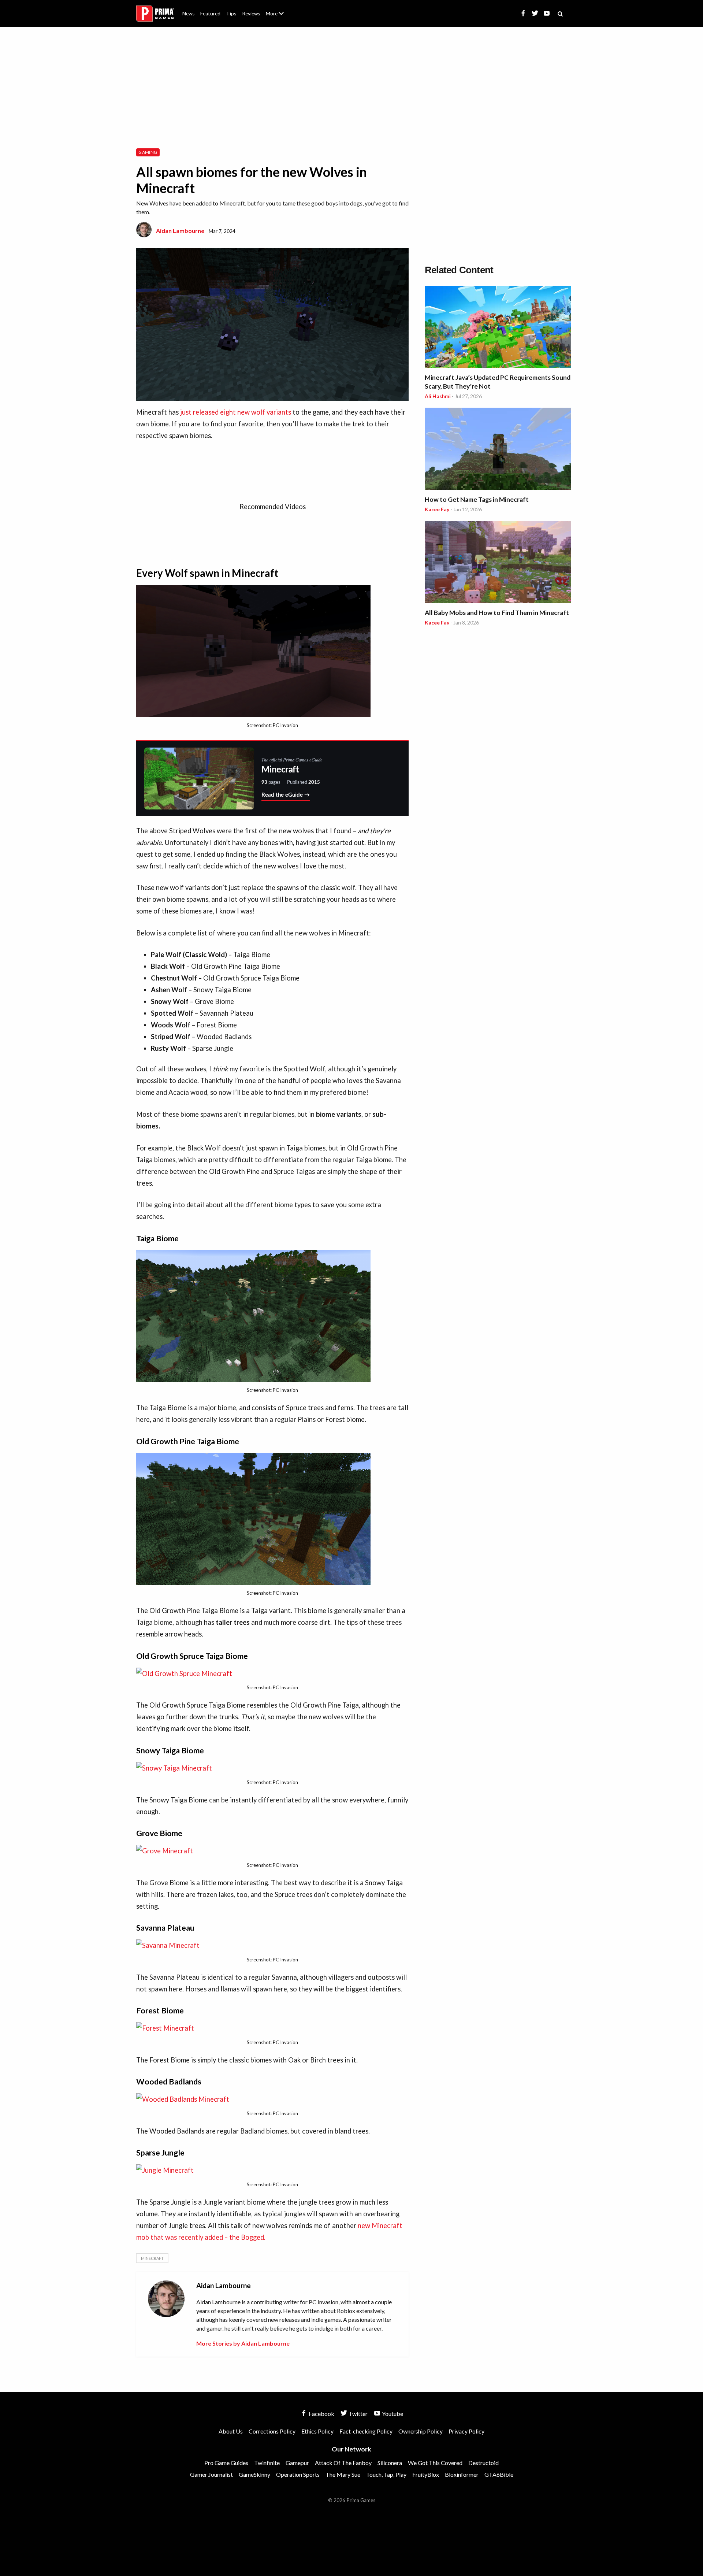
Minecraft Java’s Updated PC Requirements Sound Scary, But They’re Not (498, 382)
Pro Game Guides (226, 2463)
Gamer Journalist (211, 2474)
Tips (231, 14)
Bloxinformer (462, 2474)
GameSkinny (254, 2474)
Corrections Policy (272, 2431)
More (279, 17)
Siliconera (390, 2463)
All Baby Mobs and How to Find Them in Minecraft (497, 613)
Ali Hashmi (438, 396)
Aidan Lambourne (180, 231)
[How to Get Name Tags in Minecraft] (498, 450)
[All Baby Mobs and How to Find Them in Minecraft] (498, 563)
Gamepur (297, 2463)
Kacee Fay (437, 509)
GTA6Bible (499, 2474)
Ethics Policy (317, 2431)
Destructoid (483, 2463)
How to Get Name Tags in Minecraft (477, 499)
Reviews (251, 14)
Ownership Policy (421, 2431)
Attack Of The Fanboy (343, 2463)
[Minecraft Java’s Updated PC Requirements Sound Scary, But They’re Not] (498, 328)
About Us (276, 9)
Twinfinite (267, 2463)
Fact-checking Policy (366, 2431)
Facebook (321, 2414)
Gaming (148, 152)
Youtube (392, 2414)
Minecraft (152, 2258)
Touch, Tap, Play (386, 2474)
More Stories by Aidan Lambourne (243, 2343)
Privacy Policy (466, 2431)
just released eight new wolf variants (236, 412)
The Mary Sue (343, 2474)
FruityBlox (426, 2474)
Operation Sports (298, 2474)
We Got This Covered (435, 2463)
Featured (210, 14)
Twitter (358, 2414)
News (188, 14)
